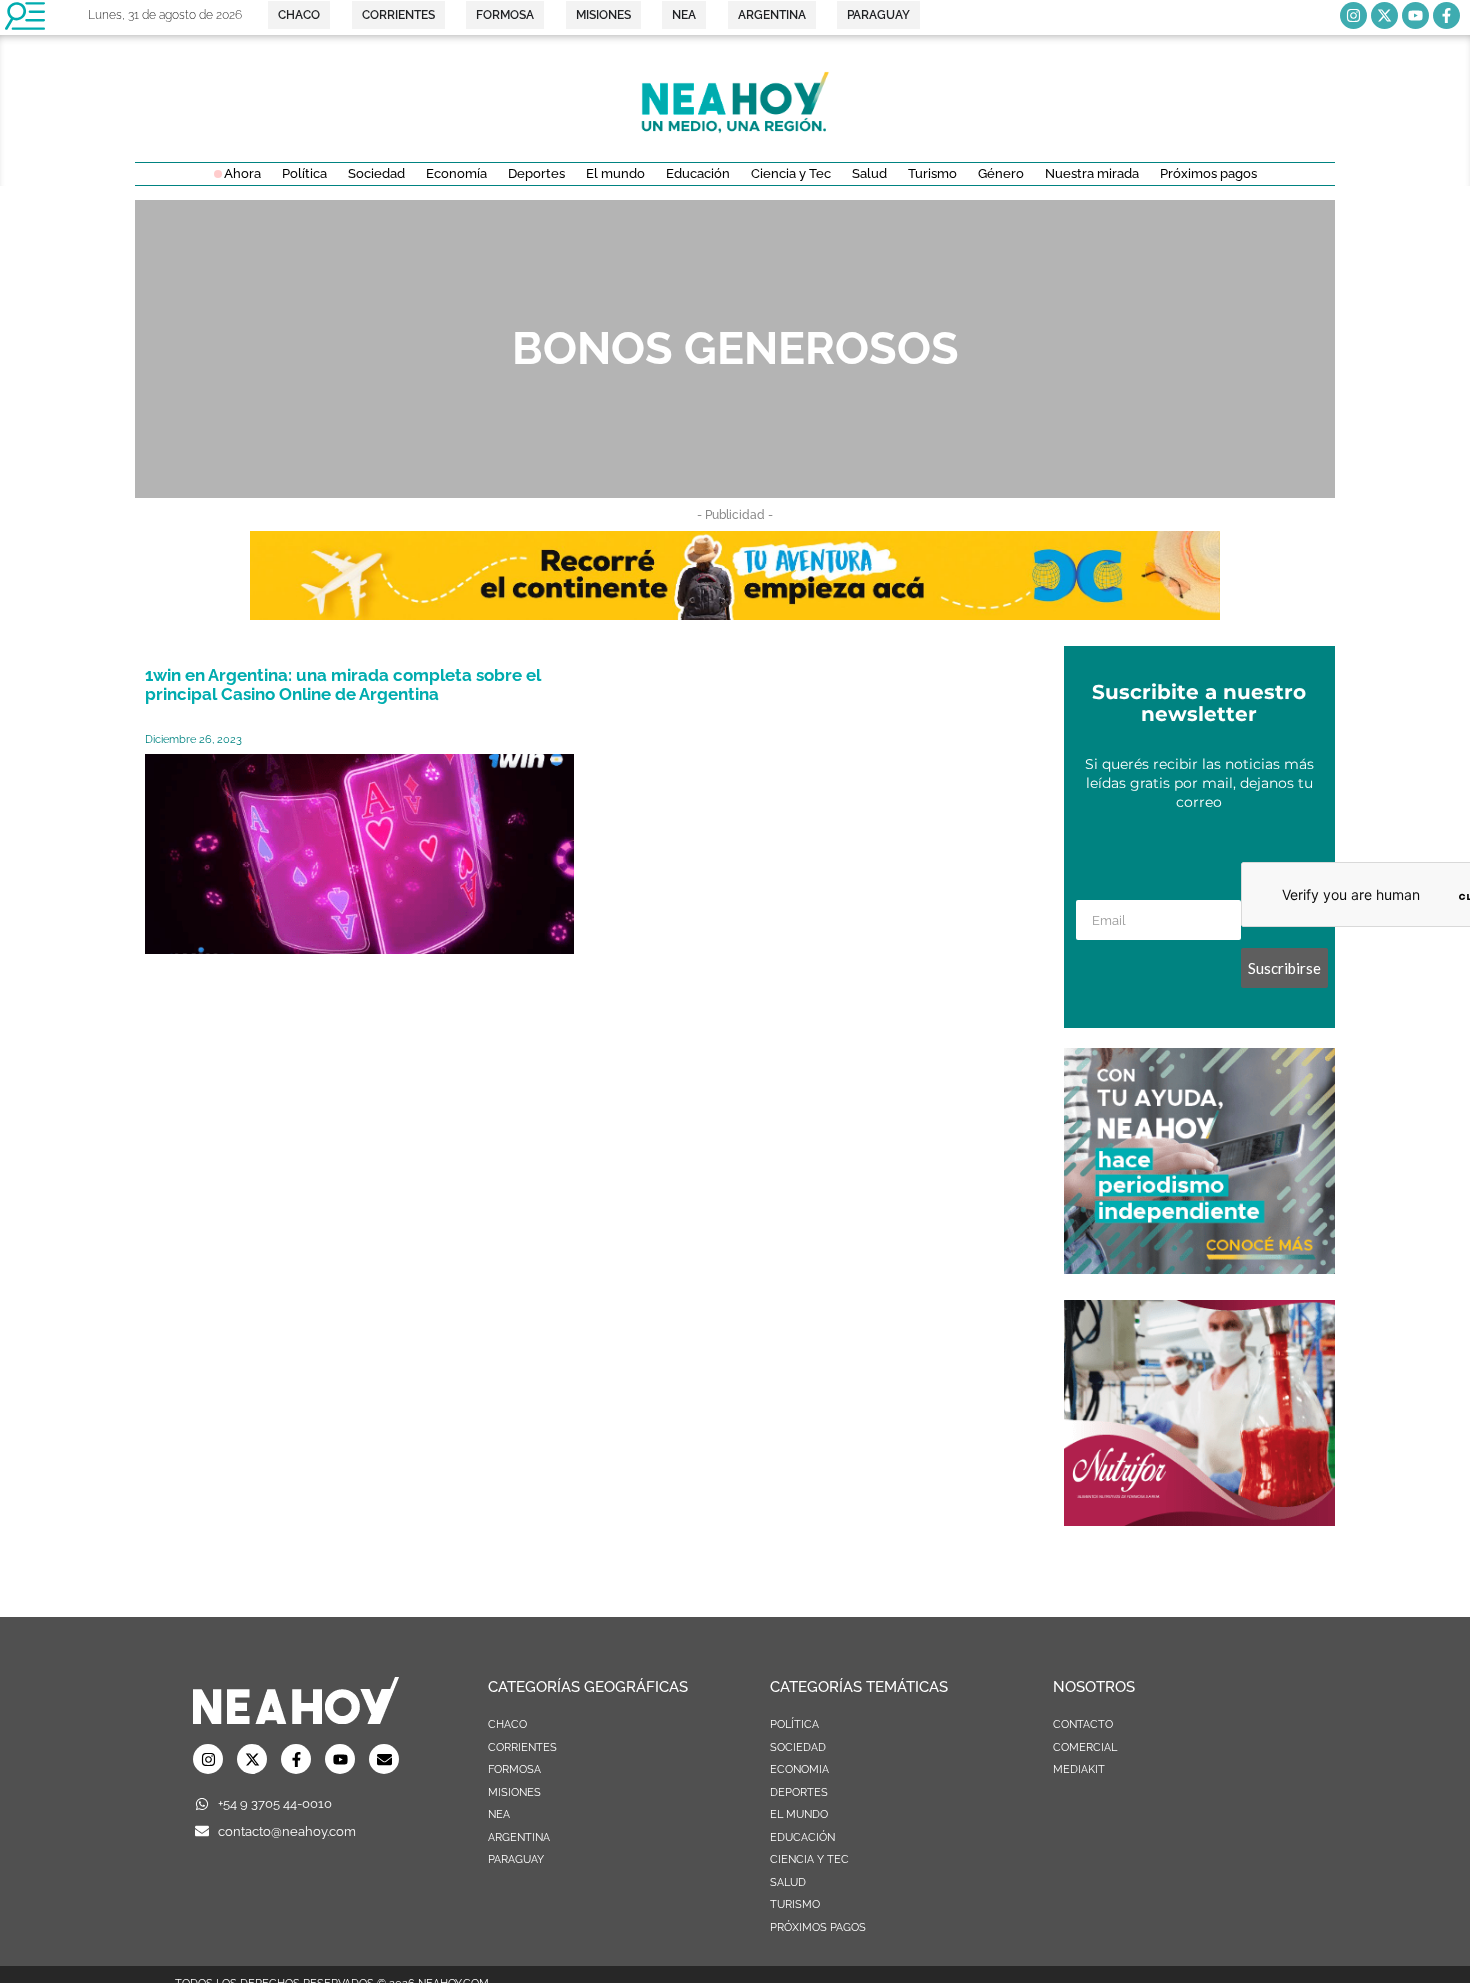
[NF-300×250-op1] (1199, 1520)
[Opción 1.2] (1199, 1268)
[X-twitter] (1384, 15)
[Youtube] (1415, 15)
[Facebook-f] (1446, 15)
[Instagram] (1353, 15)
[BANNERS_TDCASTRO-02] (735, 614)
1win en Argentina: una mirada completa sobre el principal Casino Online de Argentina (343, 684)
